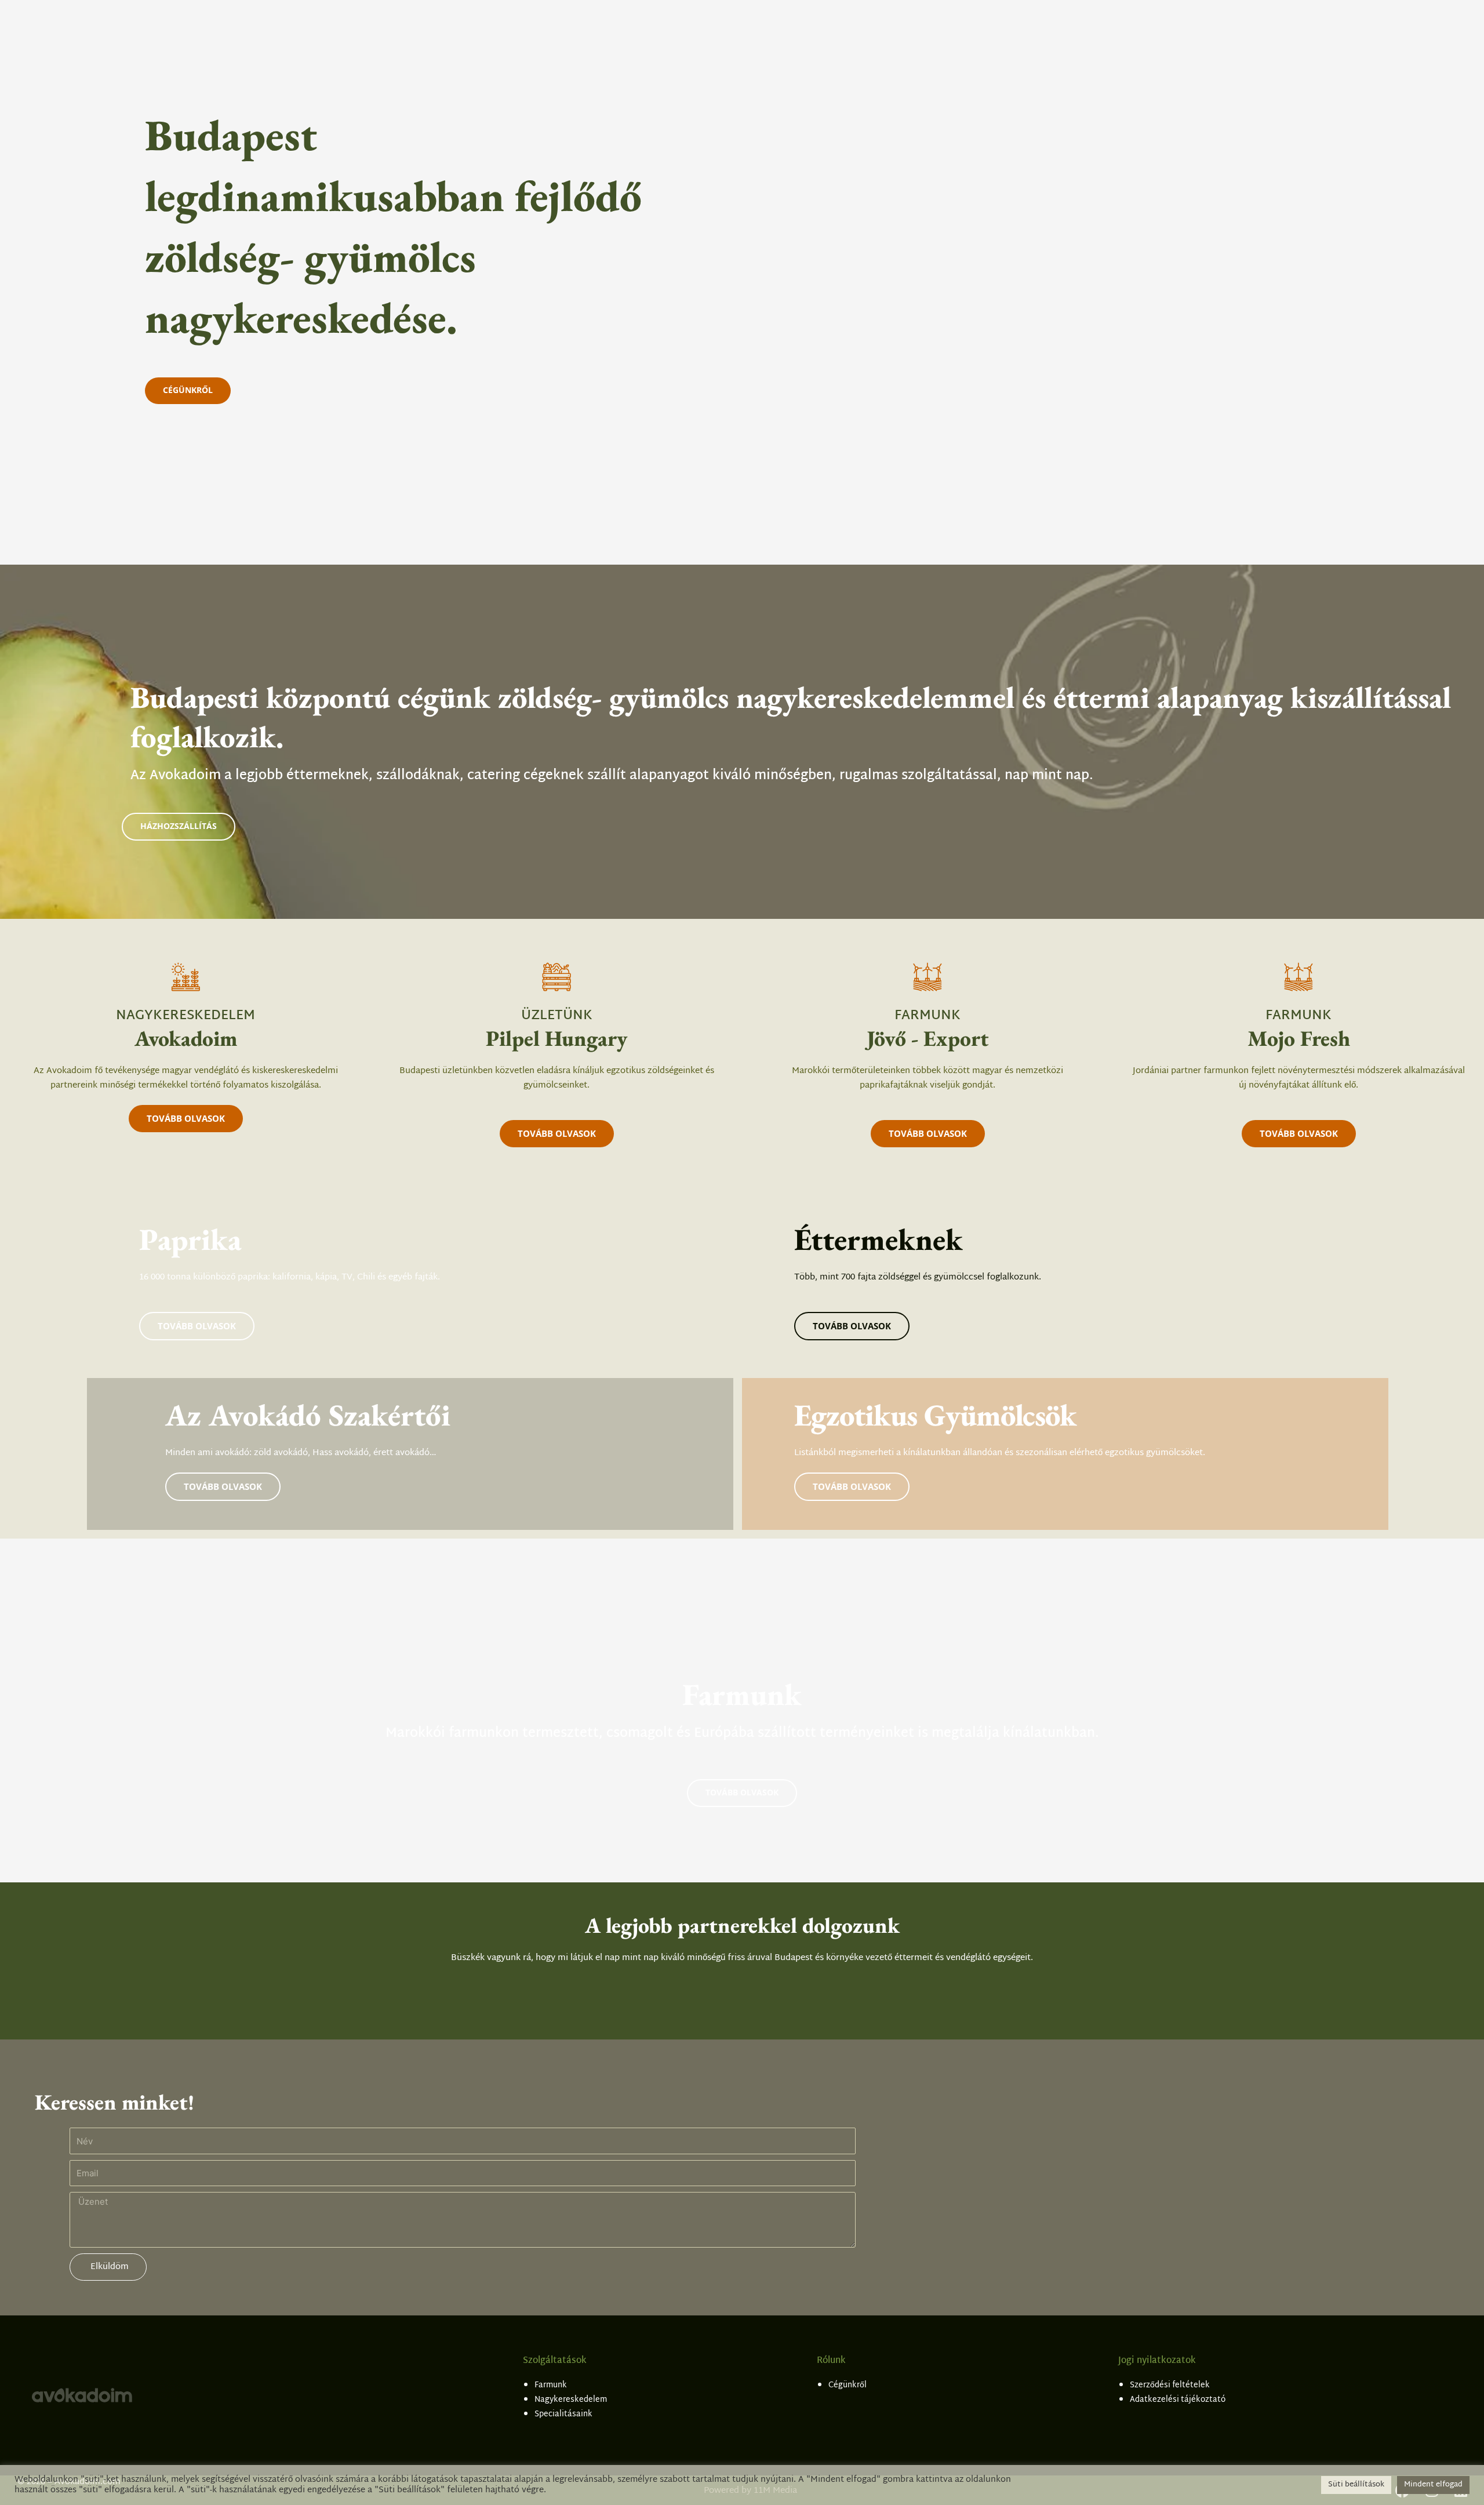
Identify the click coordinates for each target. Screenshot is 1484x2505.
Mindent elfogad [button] (1433, 2485)
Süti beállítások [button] (1356, 2485)
